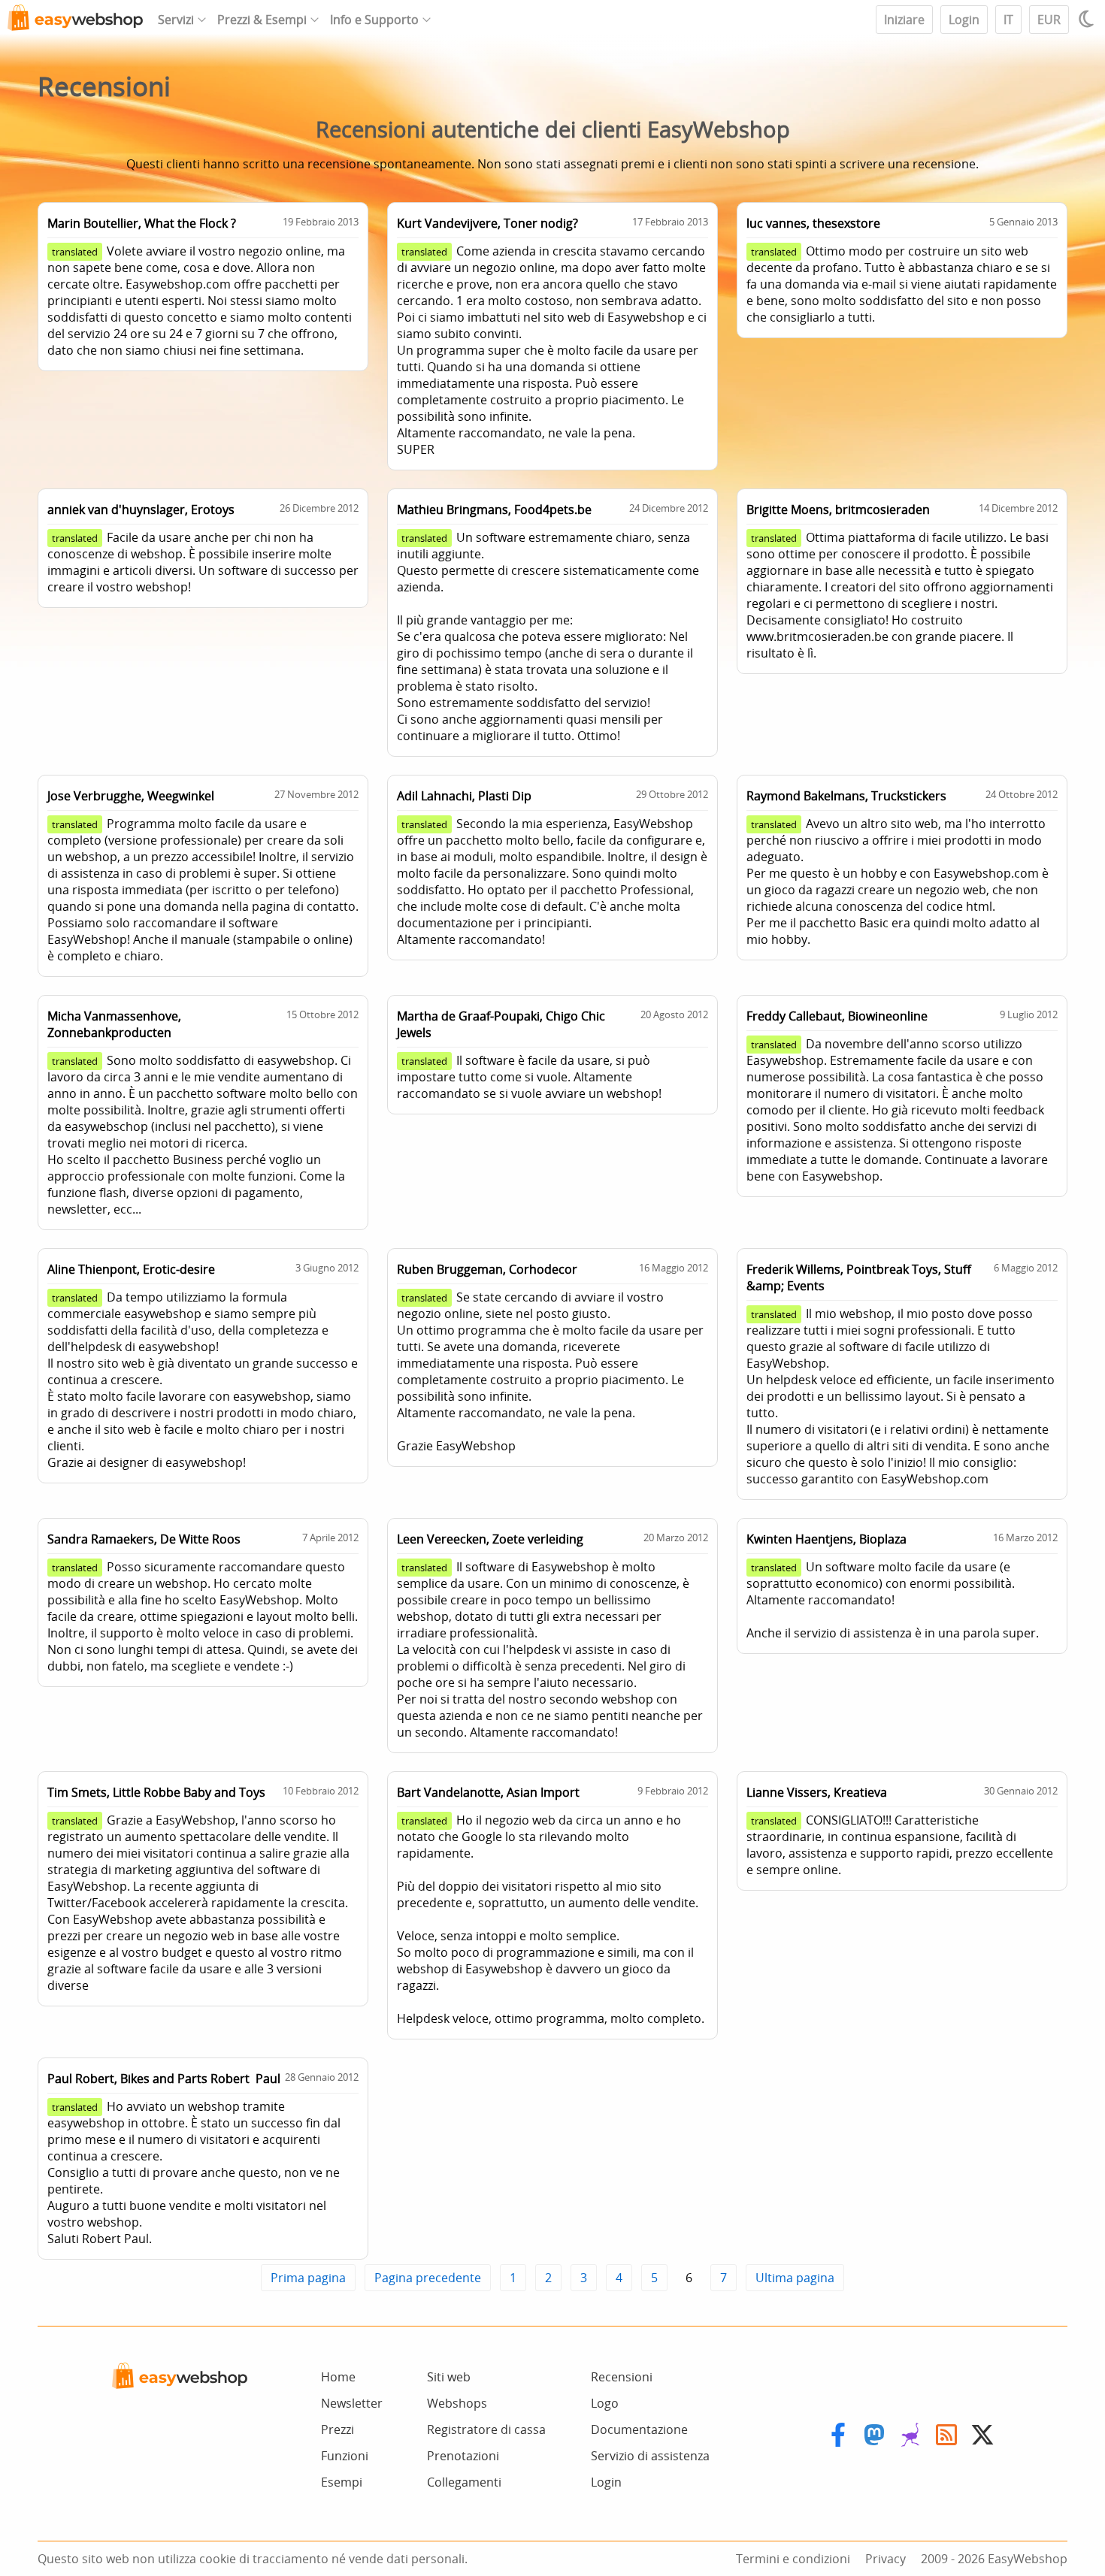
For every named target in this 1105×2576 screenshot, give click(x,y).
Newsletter (352, 2403)
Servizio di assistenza (650, 2456)
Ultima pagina (795, 2278)
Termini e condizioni (793, 2559)
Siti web (449, 2377)
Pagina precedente (428, 2278)
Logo (605, 2403)
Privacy (886, 2559)
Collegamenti (464, 2482)
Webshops (457, 2403)
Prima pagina (308, 2278)
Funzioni (345, 2456)
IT (1008, 20)
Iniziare (904, 20)
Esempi (342, 2482)
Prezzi (338, 2429)
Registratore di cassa (486, 2429)
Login (964, 20)
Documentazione (639, 2429)
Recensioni (622, 2377)
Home (338, 2377)
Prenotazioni (463, 2456)
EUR (1049, 20)
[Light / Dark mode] (1088, 19)
